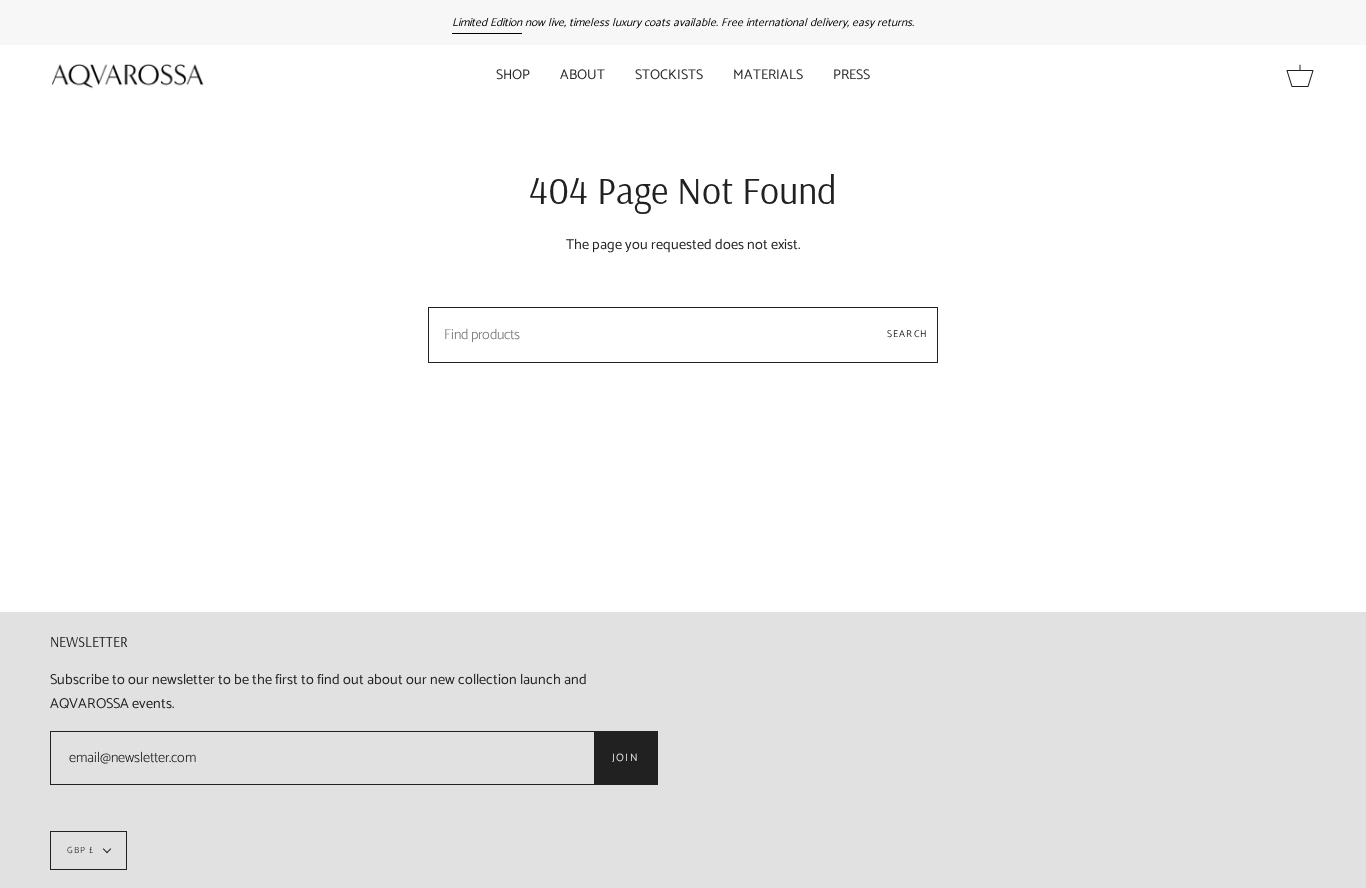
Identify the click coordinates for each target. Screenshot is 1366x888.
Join (625, 758)
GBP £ (80, 850)
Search (907, 334)
